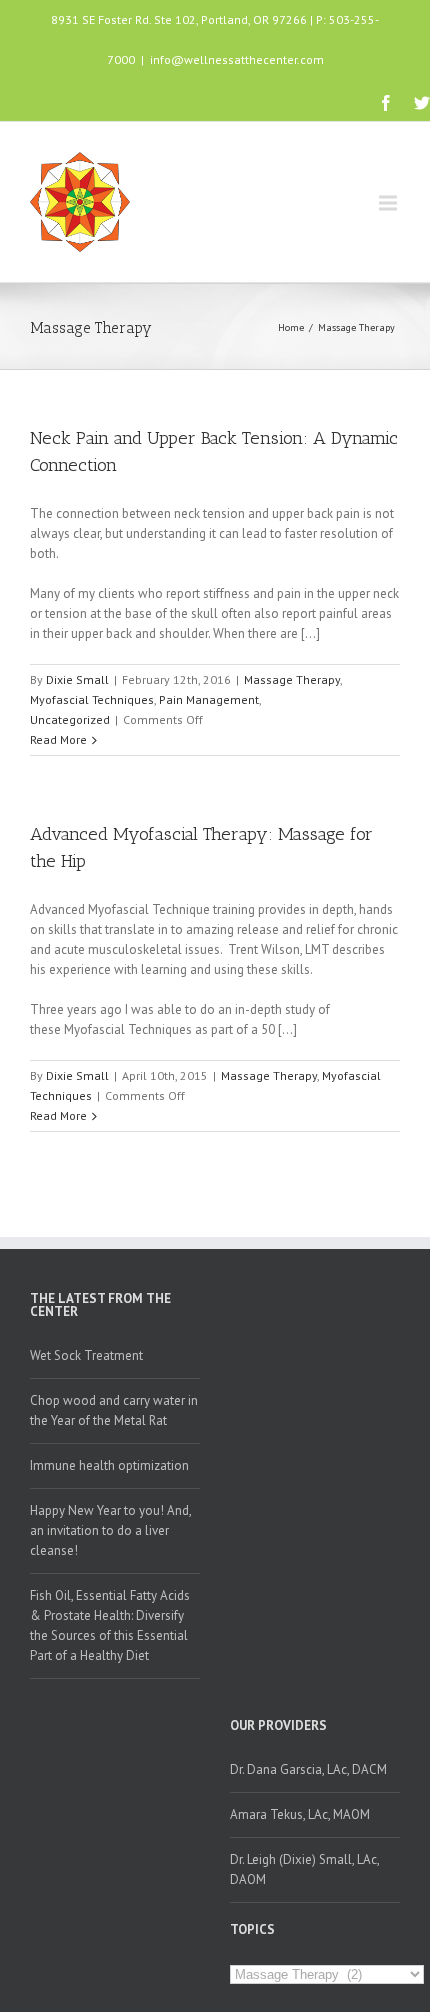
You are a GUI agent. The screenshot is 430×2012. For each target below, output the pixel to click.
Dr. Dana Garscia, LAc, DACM (308, 1769)
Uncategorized (70, 719)
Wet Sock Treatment (86, 1355)
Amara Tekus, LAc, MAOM (300, 1814)
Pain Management (209, 699)
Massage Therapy (356, 327)
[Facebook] (386, 103)
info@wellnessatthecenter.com (237, 59)
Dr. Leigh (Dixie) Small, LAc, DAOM (305, 1869)
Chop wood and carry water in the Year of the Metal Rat (114, 1410)
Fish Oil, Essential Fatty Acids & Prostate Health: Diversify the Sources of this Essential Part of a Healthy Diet (110, 1625)
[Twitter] (422, 103)
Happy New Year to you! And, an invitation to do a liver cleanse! (110, 1530)
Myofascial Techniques (92, 699)
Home (291, 327)
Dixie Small (77, 679)
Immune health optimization (109, 1465)
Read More (58, 739)
